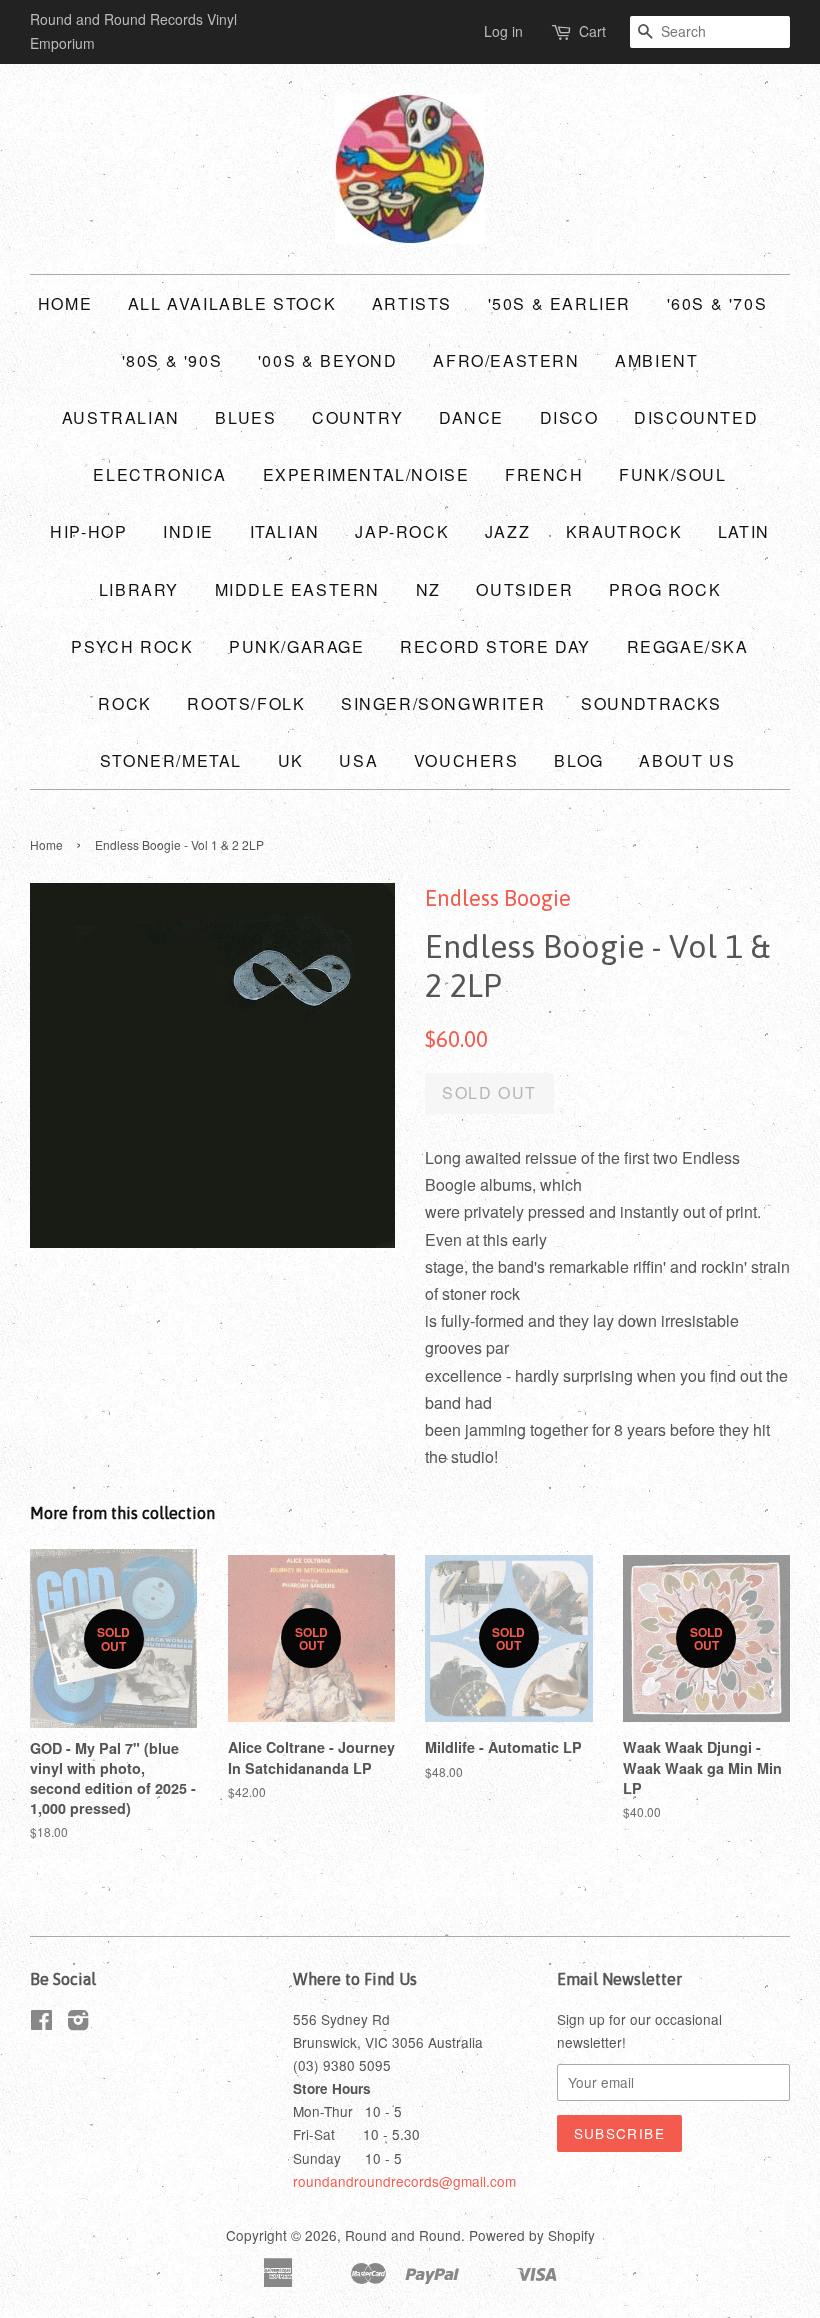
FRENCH (544, 474)
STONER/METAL (171, 760)
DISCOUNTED (696, 417)
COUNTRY (357, 417)
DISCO (569, 417)
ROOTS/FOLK (246, 703)
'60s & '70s (717, 303)
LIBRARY (139, 589)
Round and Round (403, 2235)
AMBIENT (656, 360)
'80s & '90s (172, 360)
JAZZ (507, 531)
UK (291, 760)
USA (358, 760)
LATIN (744, 531)
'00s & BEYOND (328, 360)
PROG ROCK (665, 589)
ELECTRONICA (160, 474)
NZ (428, 589)
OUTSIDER (524, 589)
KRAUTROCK (624, 531)
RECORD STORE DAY (495, 646)
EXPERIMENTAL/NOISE (366, 474)
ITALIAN (285, 531)
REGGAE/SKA (688, 646)
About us (687, 760)
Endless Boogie (498, 898)
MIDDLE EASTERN (297, 589)
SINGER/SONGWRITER (443, 703)
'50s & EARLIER (559, 303)
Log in (503, 31)
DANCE (471, 417)
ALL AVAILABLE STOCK (232, 303)
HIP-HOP (88, 531)
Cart (592, 31)
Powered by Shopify (532, 2235)
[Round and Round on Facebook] (41, 2023)
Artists (412, 303)
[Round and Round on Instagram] (78, 2023)
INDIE (188, 531)
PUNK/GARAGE (297, 646)
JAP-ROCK (402, 531)
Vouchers (466, 760)
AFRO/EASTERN (506, 360)
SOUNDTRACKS (651, 703)
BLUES (245, 417)
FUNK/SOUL (672, 474)
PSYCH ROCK (132, 646)
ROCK (124, 703)
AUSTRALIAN (121, 417)
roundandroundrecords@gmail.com (404, 2181)
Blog (578, 760)
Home (65, 303)
